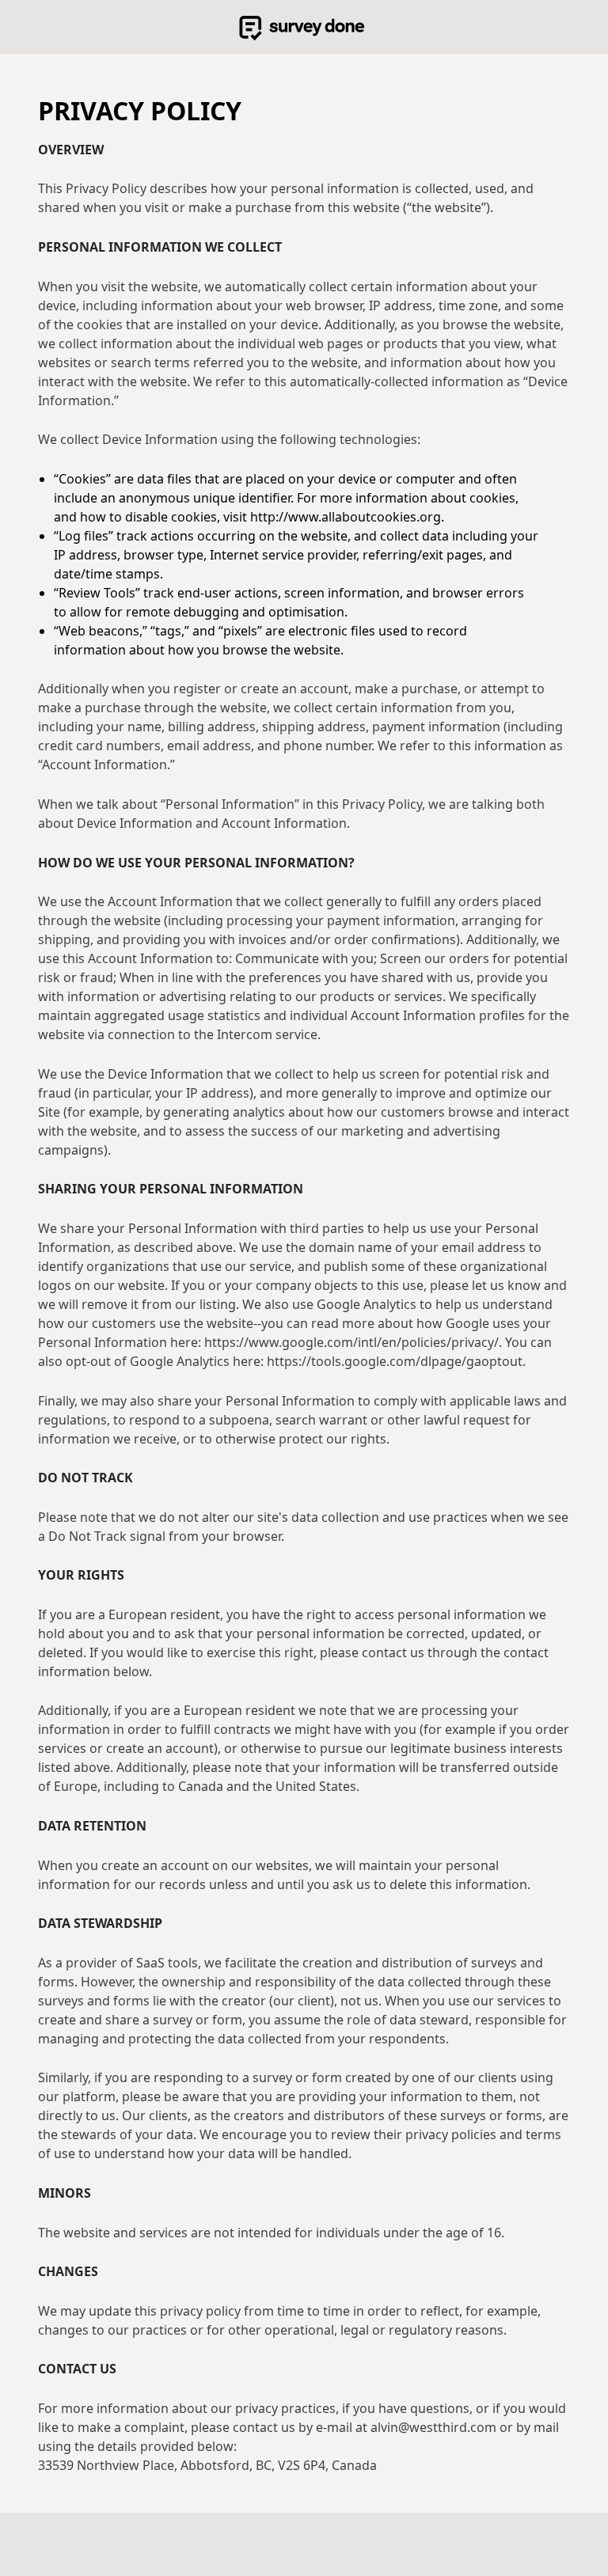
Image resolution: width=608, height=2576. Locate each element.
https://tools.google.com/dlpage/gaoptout (395, 1361)
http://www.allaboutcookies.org (346, 517)
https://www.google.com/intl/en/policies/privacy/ (351, 1342)
